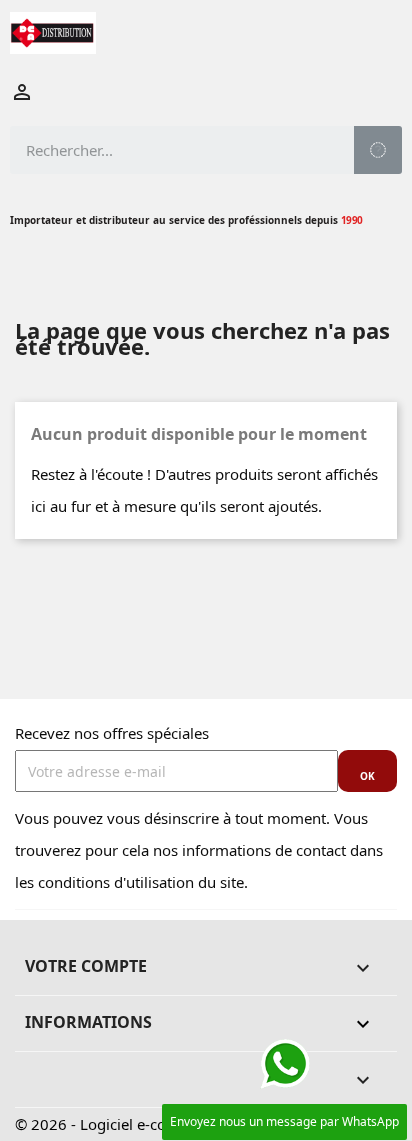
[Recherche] (378, 150)
